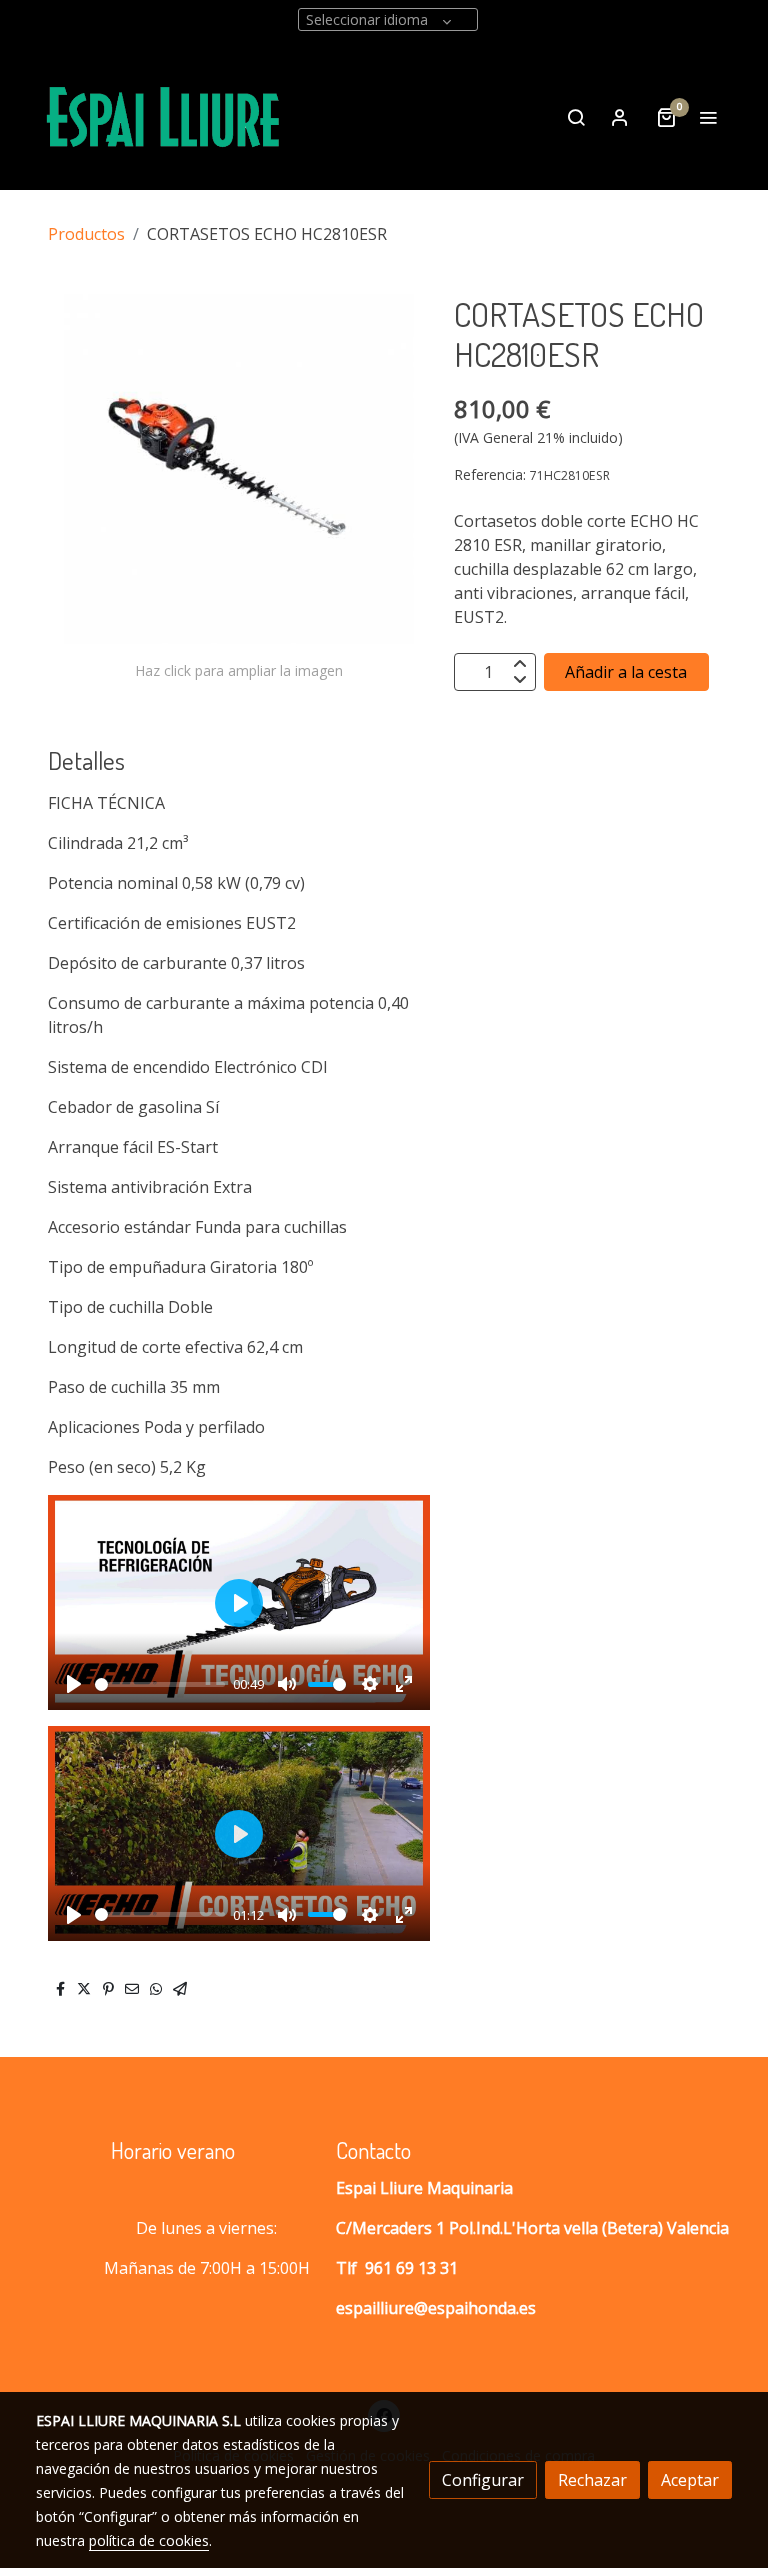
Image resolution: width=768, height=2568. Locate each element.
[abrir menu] (708, 117)
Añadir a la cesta (626, 672)
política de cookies (149, 2540)
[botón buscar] (576, 117)
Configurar (483, 2480)
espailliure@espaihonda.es (436, 2308)
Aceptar (690, 2480)
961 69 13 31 (411, 2268)
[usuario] (620, 117)
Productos (86, 234)
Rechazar (592, 2480)
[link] (164, 117)
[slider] (160, 1684)
